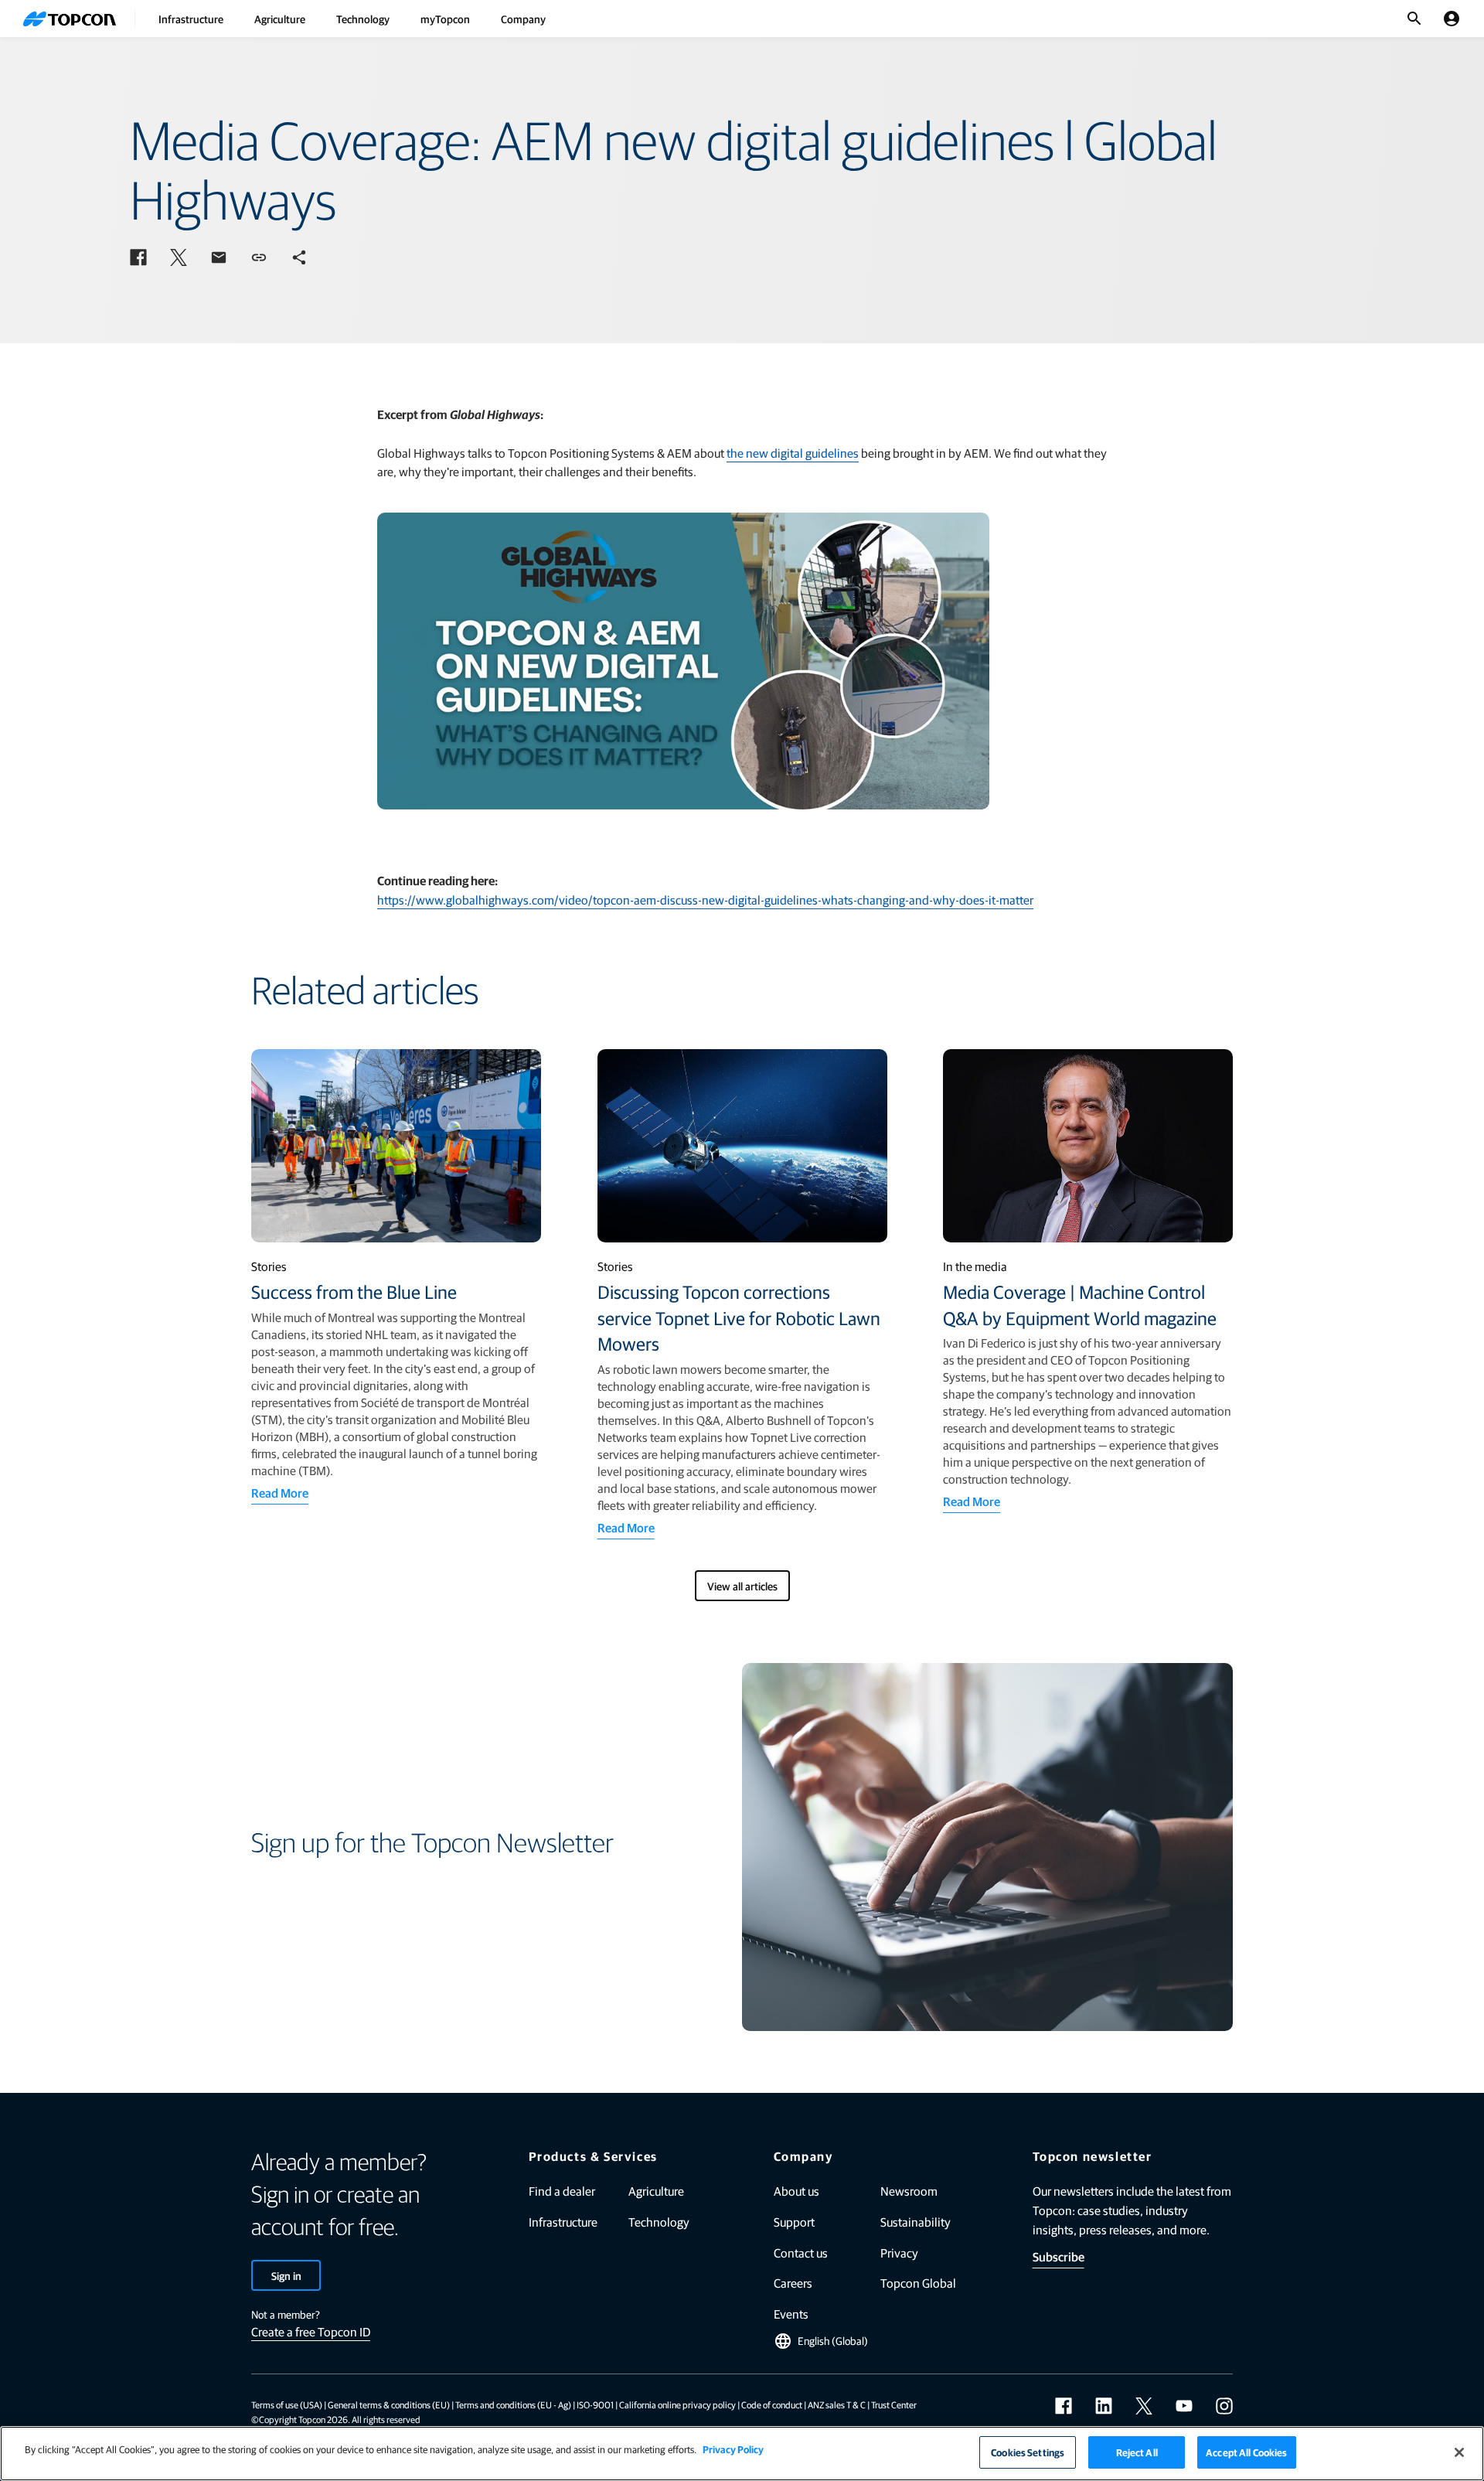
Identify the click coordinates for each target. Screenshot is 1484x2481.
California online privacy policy (677, 2404)
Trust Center (894, 2404)
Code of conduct (772, 2404)
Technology (363, 19)
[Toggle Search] (1414, 19)
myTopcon (445, 19)
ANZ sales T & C (837, 2404)
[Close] (1459, 2452)
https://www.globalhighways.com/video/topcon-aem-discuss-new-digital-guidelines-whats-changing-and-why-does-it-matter (705, 900)
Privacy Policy (733, 2449)
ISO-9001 (595, 2404)
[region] (742, 2454)
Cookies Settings (1028, 2452)
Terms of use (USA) (287, 2404)
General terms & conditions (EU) (389, 2404)
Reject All (1137, 2452)
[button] (138, 257)
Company (523, 19)
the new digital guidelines (793, 453)
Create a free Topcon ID (311, 2331)
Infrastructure (191, 19)
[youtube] (1184, 2406)
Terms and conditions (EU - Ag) (513, 2404)
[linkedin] (1104, 2406)
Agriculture (280, 19)
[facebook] (1064, 2406)
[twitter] (1144, 2406)
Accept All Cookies (1246, 2452)
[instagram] (1224, 2406)
